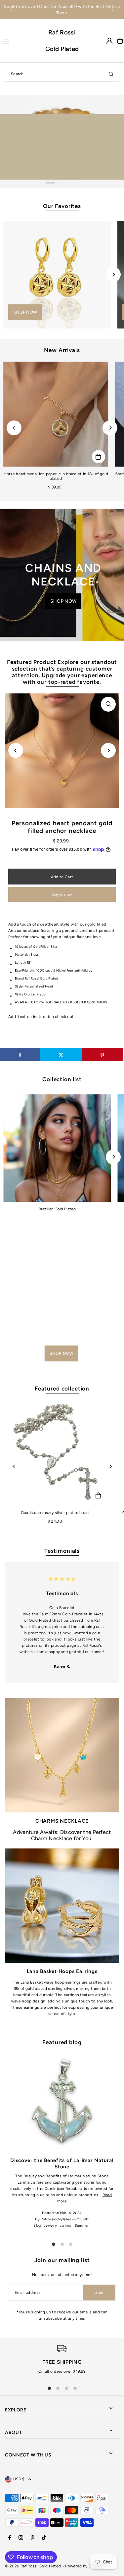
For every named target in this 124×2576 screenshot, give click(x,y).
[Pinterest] (33, 2538)
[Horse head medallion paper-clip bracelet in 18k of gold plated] (56, 414)
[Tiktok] (44, 2538)
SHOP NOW (25, 312)
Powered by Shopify (84, 2566)
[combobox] (62, 74)
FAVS (80, 157)
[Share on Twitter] (61, 1054)
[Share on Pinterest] (102, 1054)
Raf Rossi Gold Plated (62, 41)
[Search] (111, 74)
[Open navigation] (21, 40)
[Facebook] (10, 2538)
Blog (37, 2225)
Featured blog (62, 2042)
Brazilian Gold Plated (57, 1209)
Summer (82, 2225)
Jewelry (50, 2225)
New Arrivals (62, 350)
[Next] (112, 10)
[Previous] (12, 10)
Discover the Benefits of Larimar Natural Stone (62, 2163)
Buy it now (62, 894)
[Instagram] (21, 2538)
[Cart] (120, 41)
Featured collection (62, 1389)
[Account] (109, 41)
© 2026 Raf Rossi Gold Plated (33, 2566)
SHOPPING (50, 157)
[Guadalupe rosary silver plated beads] (56, 1453)
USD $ (19, 2479)
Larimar (66, 2225)
